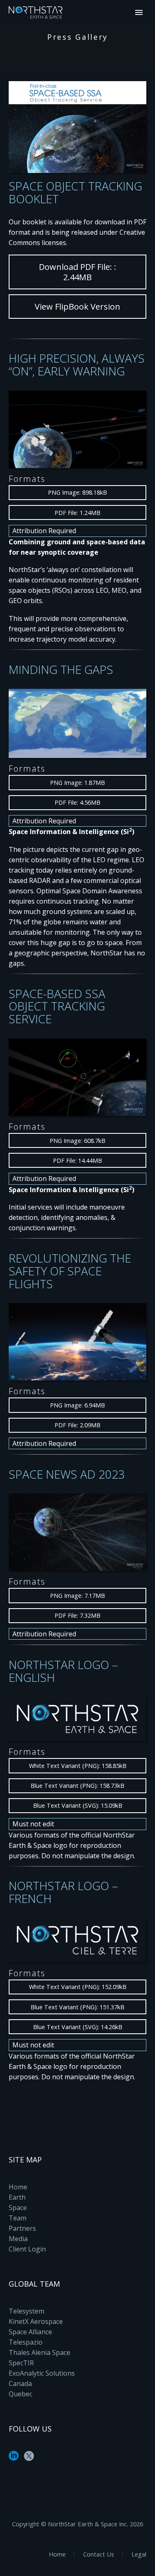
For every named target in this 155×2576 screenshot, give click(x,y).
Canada (20, 2384)
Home (18, 2187)
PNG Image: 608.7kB (77, 1141)
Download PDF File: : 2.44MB (77, 272)
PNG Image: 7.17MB (77, 1596)
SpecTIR (21, 2363)
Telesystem (26, 2311)
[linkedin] (14, 2459)
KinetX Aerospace (36, 2321)
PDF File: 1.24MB (77, 513)
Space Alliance (30, 2332)
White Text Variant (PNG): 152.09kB (78, 1987)
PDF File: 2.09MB (77, 1425)
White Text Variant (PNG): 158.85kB (78, 1766)
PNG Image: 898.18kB (77, 492)
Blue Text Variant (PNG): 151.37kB (77, 2007)
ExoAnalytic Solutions (42, 2373)
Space (18, 2208)
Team (18, 2218)
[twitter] (29, 2459)
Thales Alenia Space (39, 2352)
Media (18, 2239)
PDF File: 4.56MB (77, 802)
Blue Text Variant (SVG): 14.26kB (78, 2027)
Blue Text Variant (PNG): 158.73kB (77, 1786)
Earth (17, 2197)
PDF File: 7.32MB (77, 1615)
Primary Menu (139, 12)
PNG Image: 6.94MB (77, 1405)
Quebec (20, 2394)
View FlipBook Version (77, 307)
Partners (22, 2228)
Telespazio (26, 2342)
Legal (139, 2554)
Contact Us (99, 2554)
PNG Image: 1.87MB (77, 783)
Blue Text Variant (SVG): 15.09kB (78, 1805)
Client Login (27, 2249)
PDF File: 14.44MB (77, 1161)
